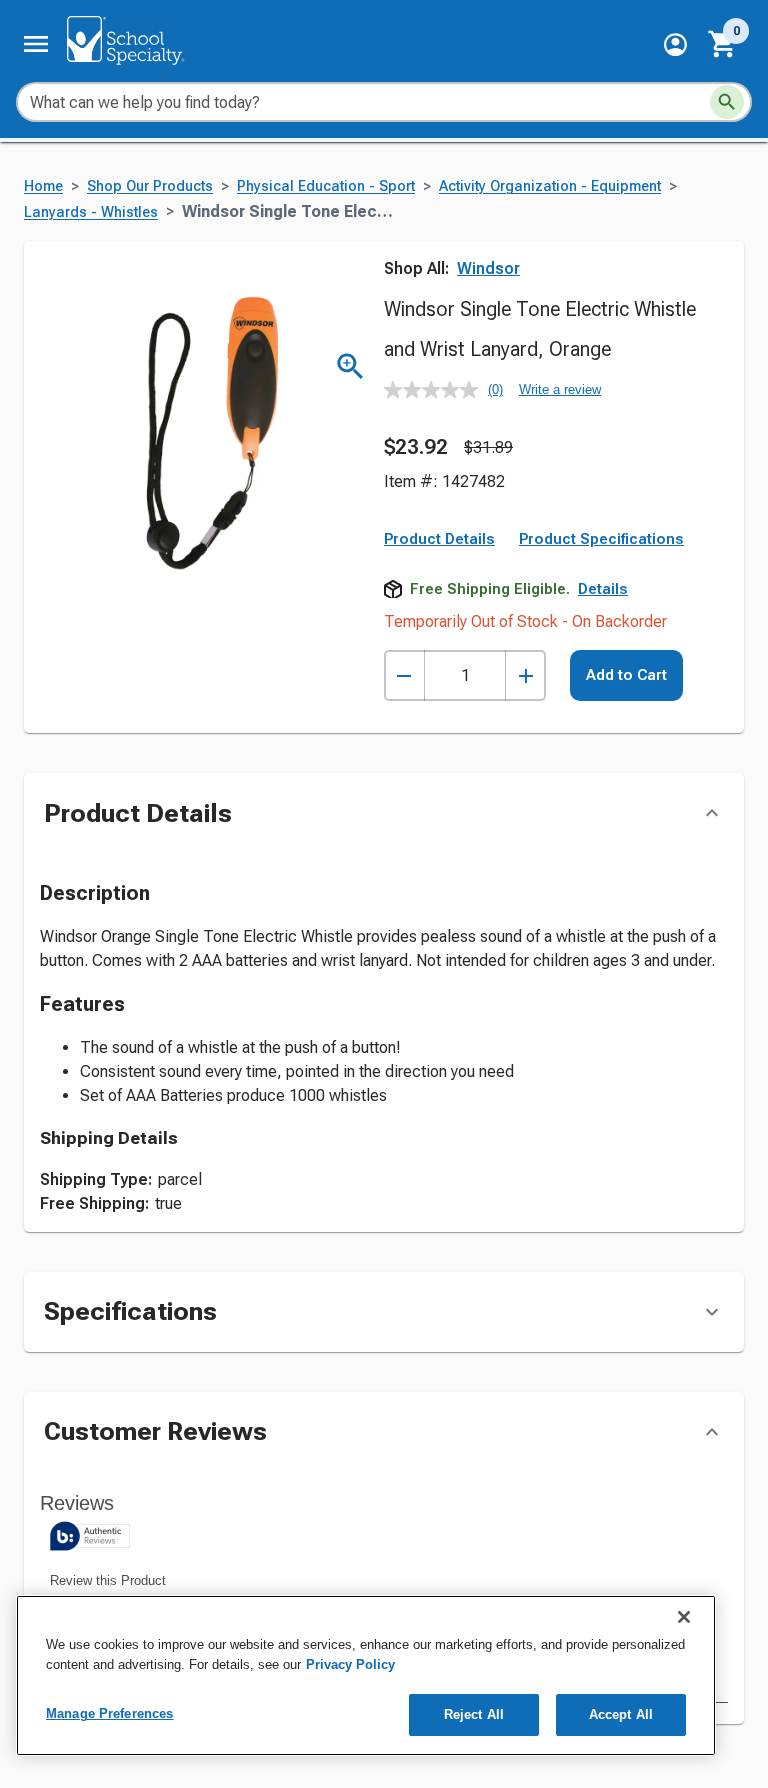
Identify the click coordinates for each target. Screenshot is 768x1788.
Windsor (488, 268)
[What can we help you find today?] (727, 102)
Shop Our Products (150, 186)
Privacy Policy (350, 1664)
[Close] (684, 1617)
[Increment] (525, 675)
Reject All (474, 1714)
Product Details (439, 539)
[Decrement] (404, 675)
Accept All (621, 1714)
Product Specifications (601, 539)
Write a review (560, 389)
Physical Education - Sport (326, 186)
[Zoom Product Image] (350, 366)
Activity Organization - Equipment (550, 186)
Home (43, 186)
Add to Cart (626, 675)
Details (603, 589)
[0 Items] (723, 44)
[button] (675, 44)
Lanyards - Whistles (91, 212)
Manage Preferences (109, 1713)
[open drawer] (36, 44)
